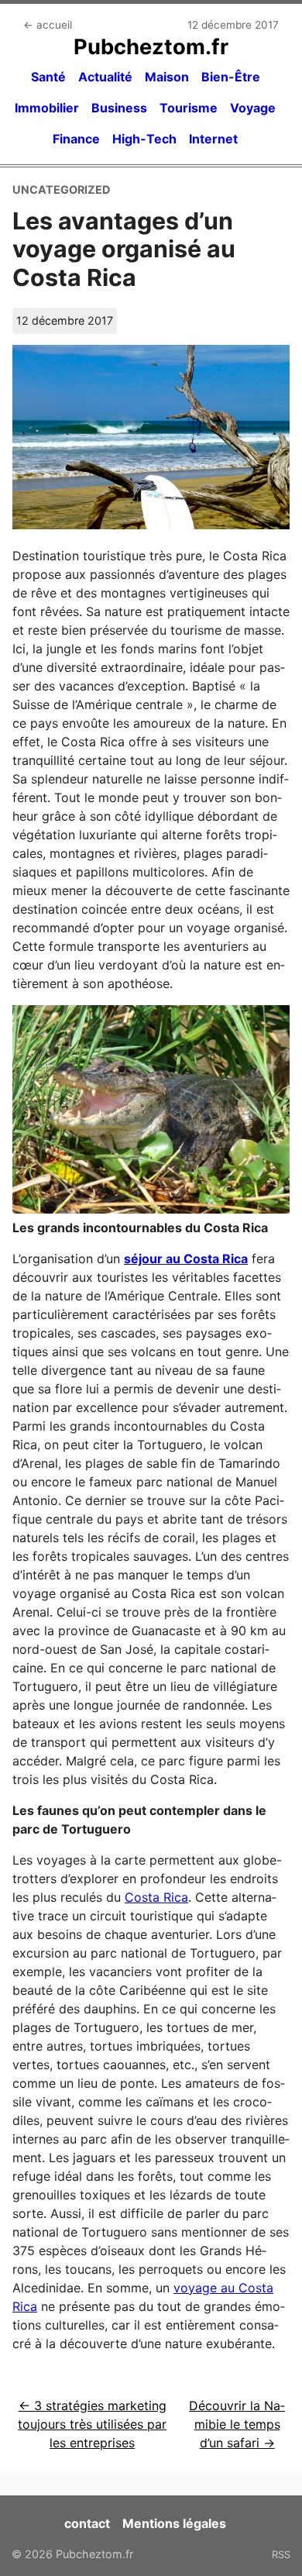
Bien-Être (231, 77)
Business (119, 108)
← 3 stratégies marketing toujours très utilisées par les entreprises (92, 2424)
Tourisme (189, 108)
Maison (167, 77)
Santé (48, 77)
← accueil (48, 25)
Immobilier (47, 108)
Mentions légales (174, 2523)
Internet (213, 139)
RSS (281, 2554)
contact (87, 2523)
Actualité (105, 77)
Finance (76, 139)
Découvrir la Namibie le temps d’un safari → (237, 2424)
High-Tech (144, 139)
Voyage (253, 108)
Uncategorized (61, 189)
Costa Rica (156, 1897)
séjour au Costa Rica (186, 1259)
